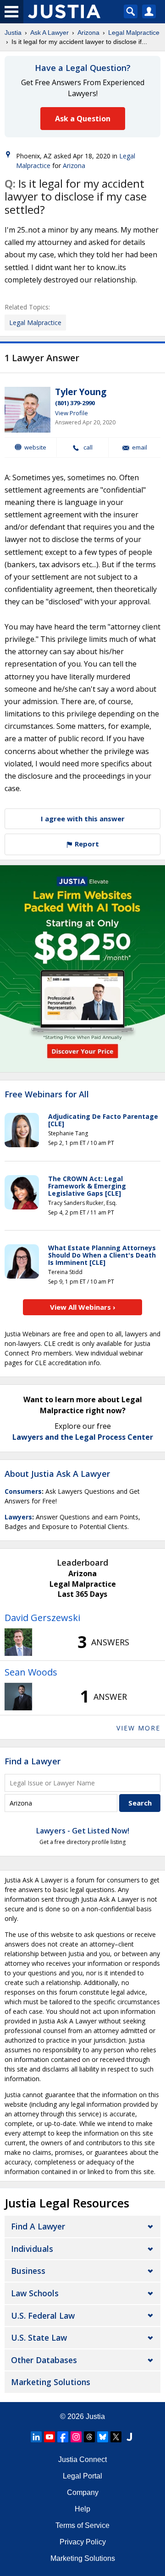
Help (82, 2509)
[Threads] (89, 2437)
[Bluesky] (103, 2437)
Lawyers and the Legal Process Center (83, 1437)
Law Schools (35, 2293)
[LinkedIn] (36, 2437)
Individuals (32, 2249)
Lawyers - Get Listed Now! (83, 1831)
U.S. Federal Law (43, 2316)
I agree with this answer (83, 819)
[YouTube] (49, 2437)
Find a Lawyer (33, 1761)
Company (83, 2492)
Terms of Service (82, 2525)
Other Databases (44, 2360)
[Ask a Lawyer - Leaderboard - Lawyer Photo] (18, 1642)
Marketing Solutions (51, 2382)
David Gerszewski (42, 1618)
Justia (13, 33)
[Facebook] (63, 2437)
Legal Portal (82, 2476)
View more (138, 1728)
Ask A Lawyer (49, 33)
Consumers (23, 1491)
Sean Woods (31, 1672)
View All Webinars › (83, 1307)
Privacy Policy (83, 2542)
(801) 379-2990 (75, 403)
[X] (116, 2437)
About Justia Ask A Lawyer (57, 1474)
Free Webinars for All (47, 1095)
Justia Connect (82, 2459)
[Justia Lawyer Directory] (129, 2437)
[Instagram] (76, 2437)
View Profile (71, 413)
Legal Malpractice (134, 33)
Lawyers (18, 1517)
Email (140, 447)
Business (28, 2271)
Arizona (88, 33)
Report (86, 844)
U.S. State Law (39, 2337)
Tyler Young (81, 392)
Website (35, 447)
